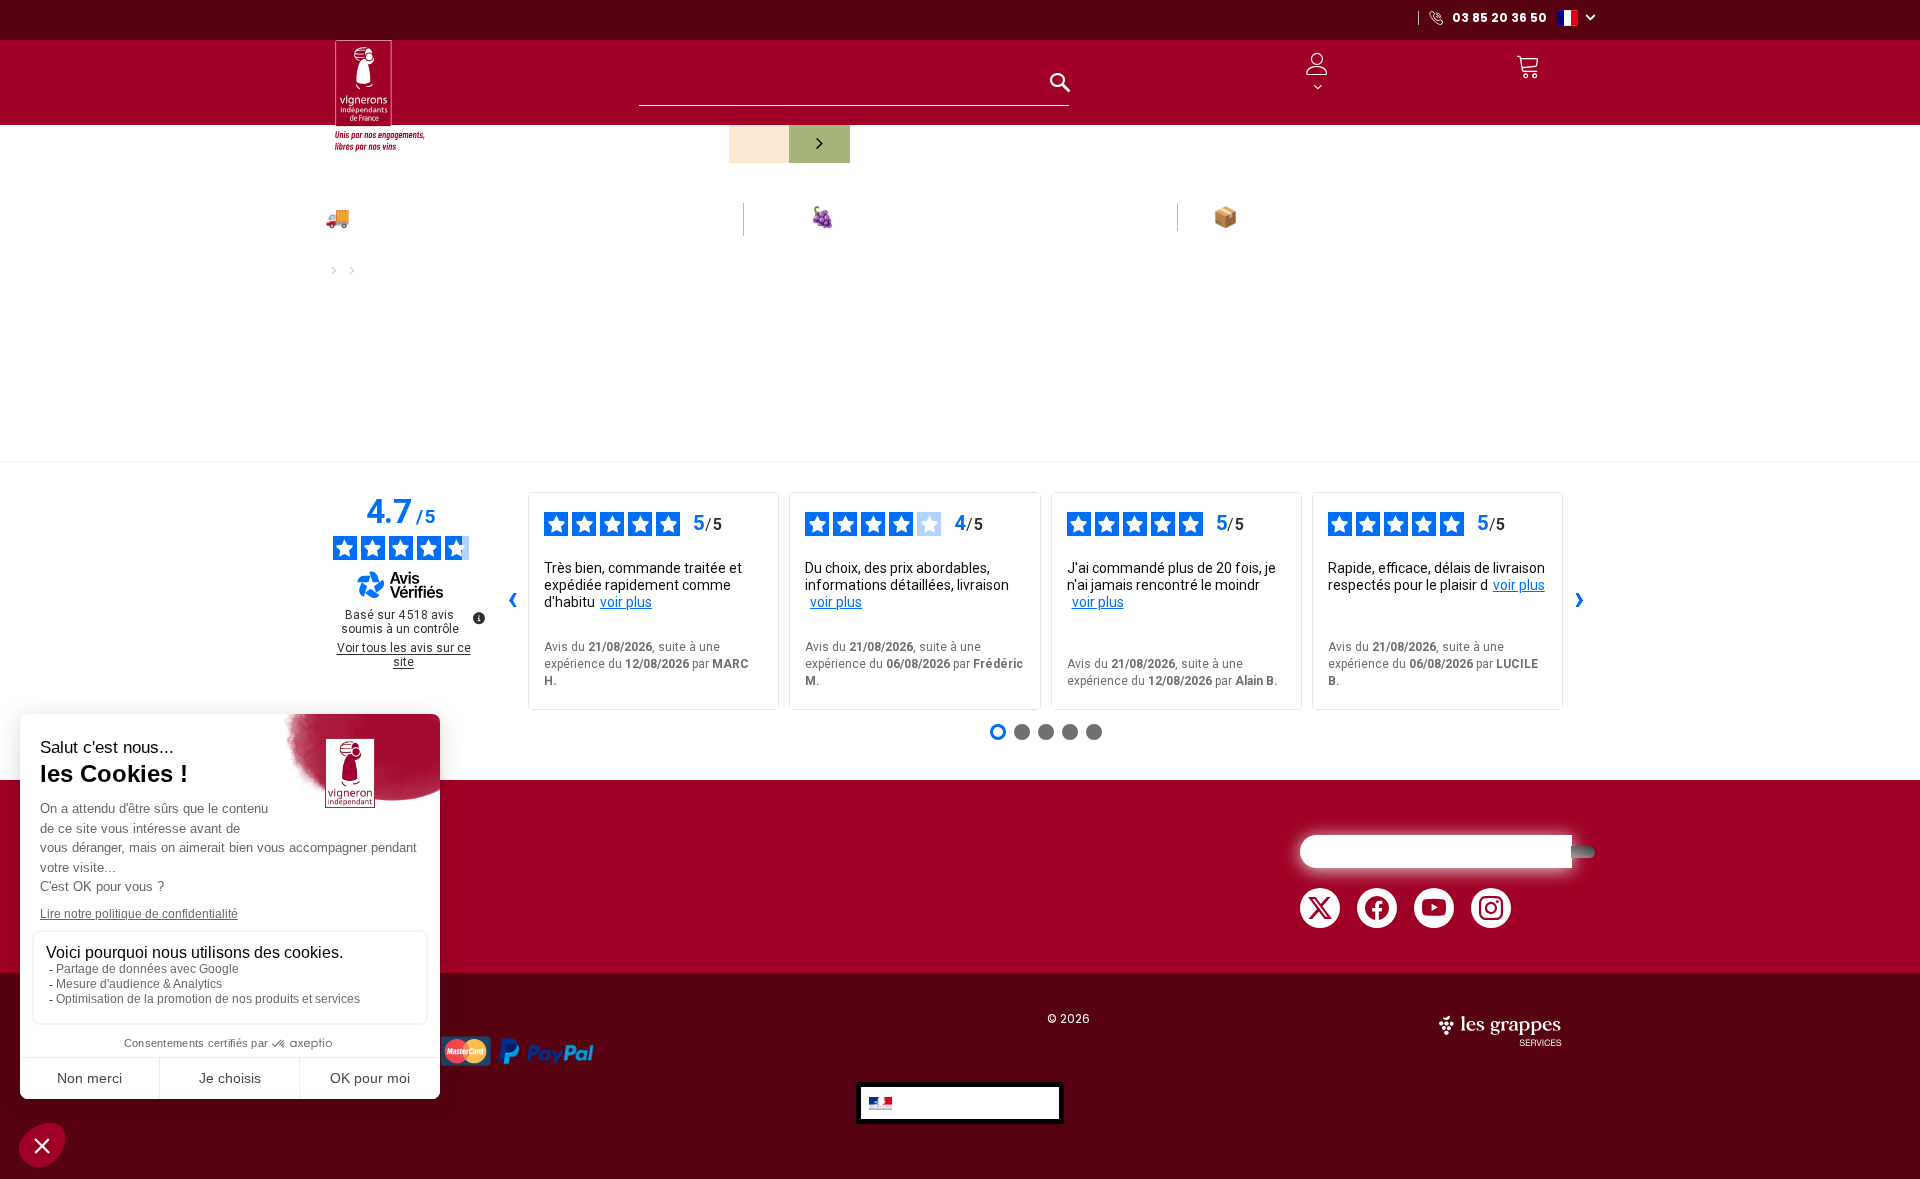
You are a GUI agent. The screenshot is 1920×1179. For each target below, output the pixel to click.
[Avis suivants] (1579, 601)
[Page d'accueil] (380, 86)
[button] (1576, 17)
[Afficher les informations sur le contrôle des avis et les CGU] (479, 618)
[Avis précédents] (512, 601)
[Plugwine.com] (1502, 1029)
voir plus (626, 602)
